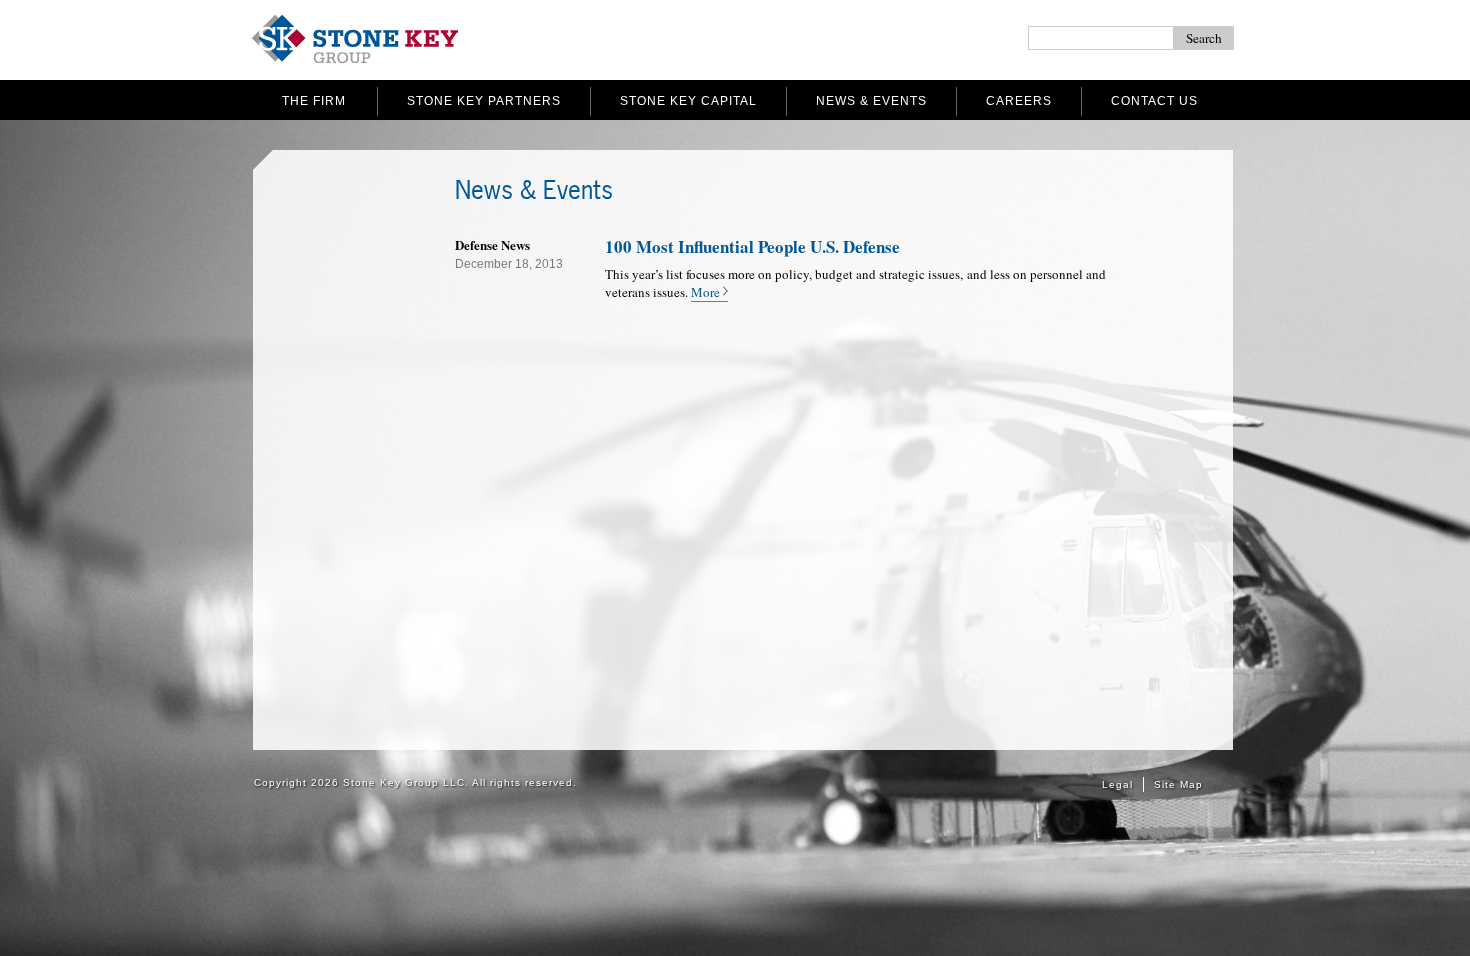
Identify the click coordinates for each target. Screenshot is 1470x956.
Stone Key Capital (688, 101)
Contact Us (1154, 101)
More (705, 292)
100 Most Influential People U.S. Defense (752, 246)
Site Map (1178, 784)
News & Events (871, 101)
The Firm (314, 101)
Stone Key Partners (484, 101)
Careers (1019, 101)
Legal (1117, 784)
